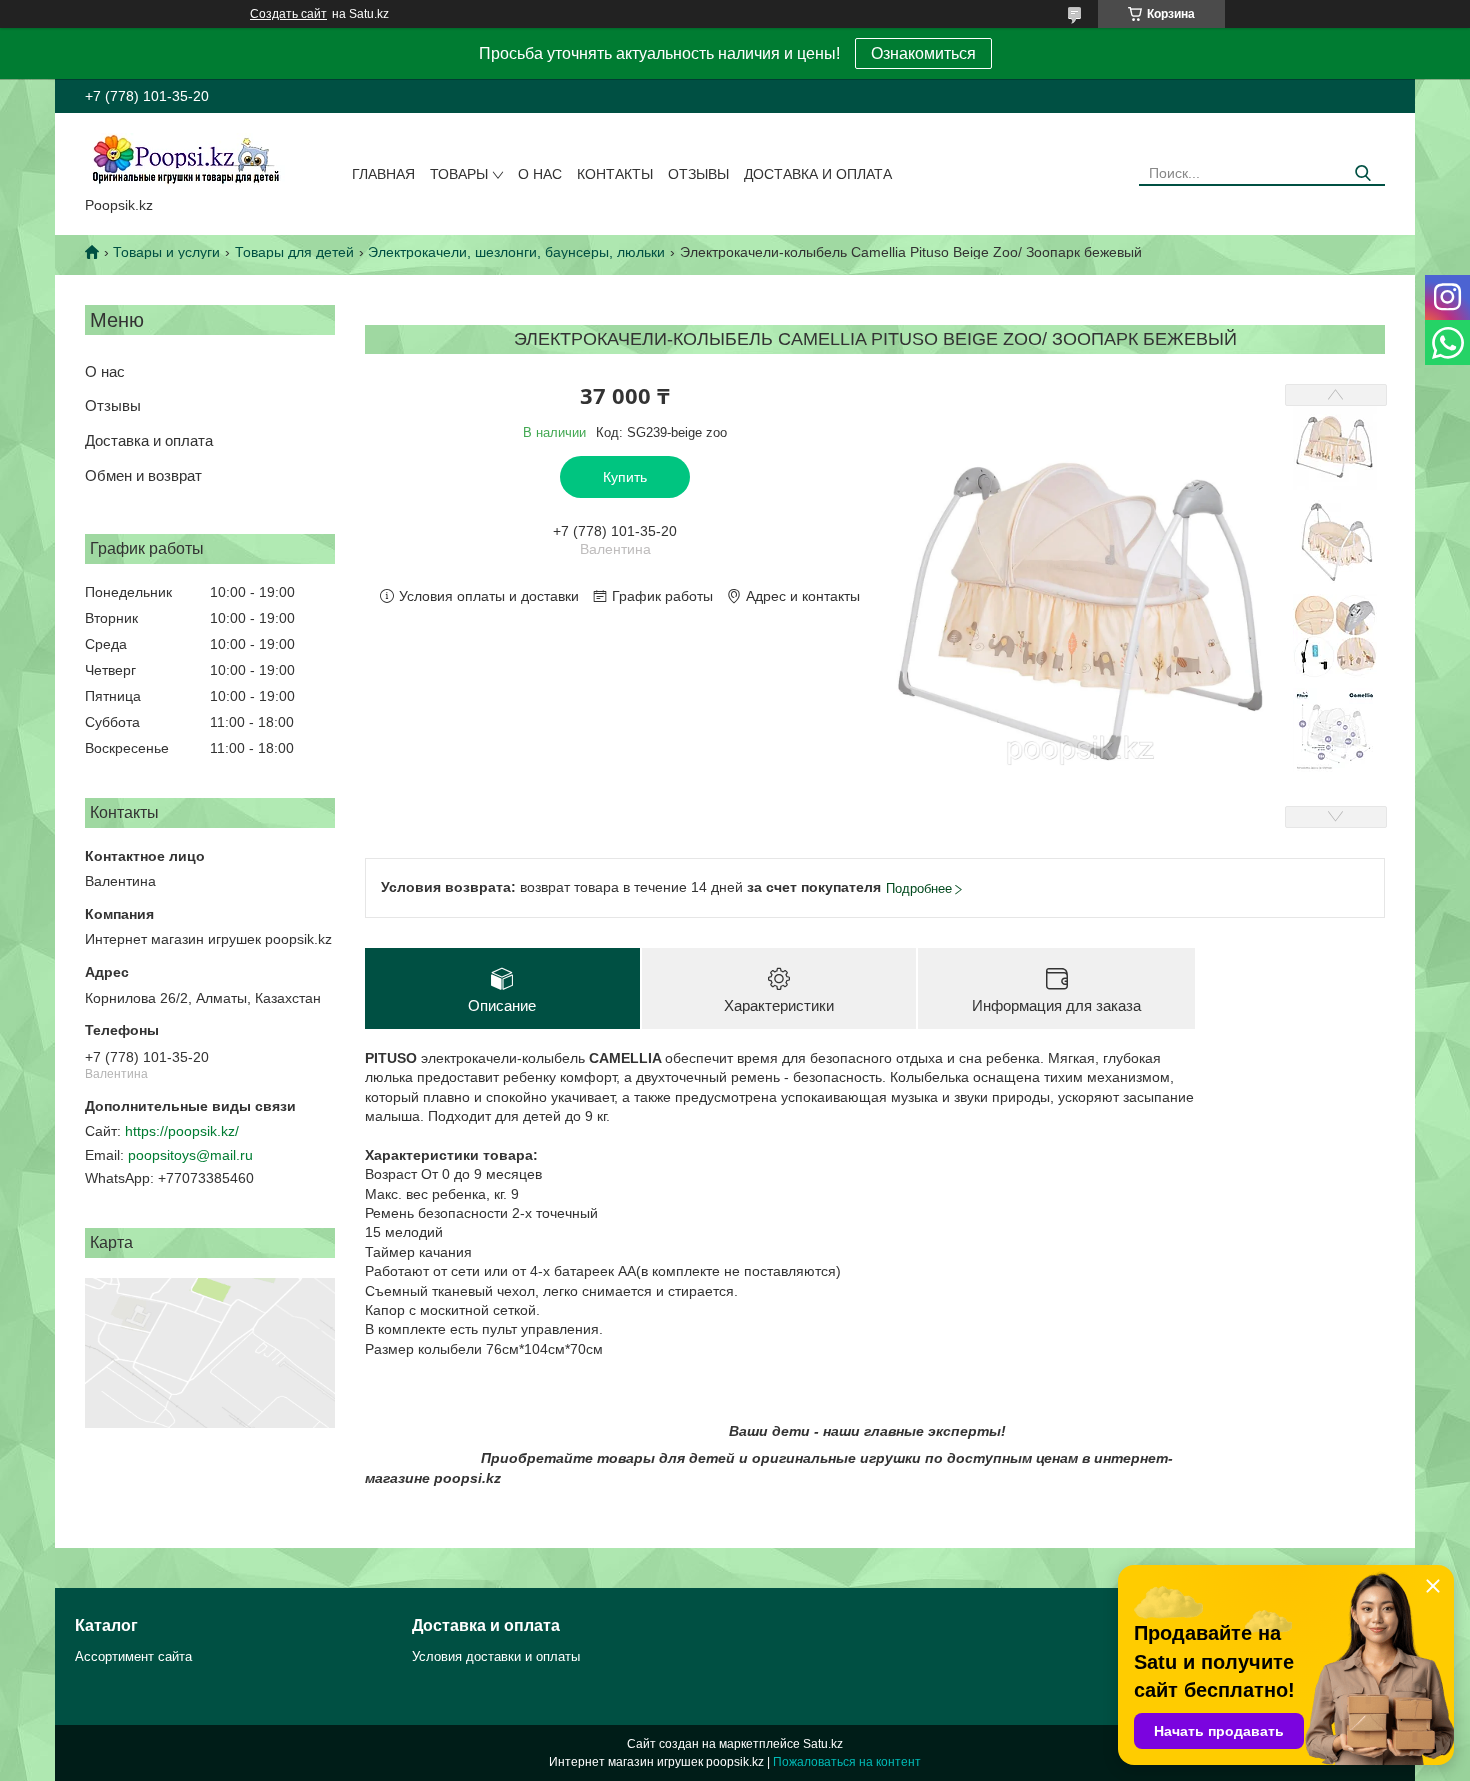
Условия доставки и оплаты (496, 1656)
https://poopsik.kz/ (182, 1131)
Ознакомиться (923, 53)
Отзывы (698, 174)
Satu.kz (823, 1744)
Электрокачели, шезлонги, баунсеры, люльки (516, 252)
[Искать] (1362, 173)
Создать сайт (288, 14)
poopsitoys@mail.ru (190, 1155)
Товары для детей (294, 252)
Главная (383, 174)
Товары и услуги (166, 252)
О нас (540, 174)
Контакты (615, 174)
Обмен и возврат (143, 475)
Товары (459, 174)
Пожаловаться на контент (847, 1762)
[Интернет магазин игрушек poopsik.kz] (185, 159)
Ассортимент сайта (133, 1656)
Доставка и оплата (818, 174)
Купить (625, 477)
